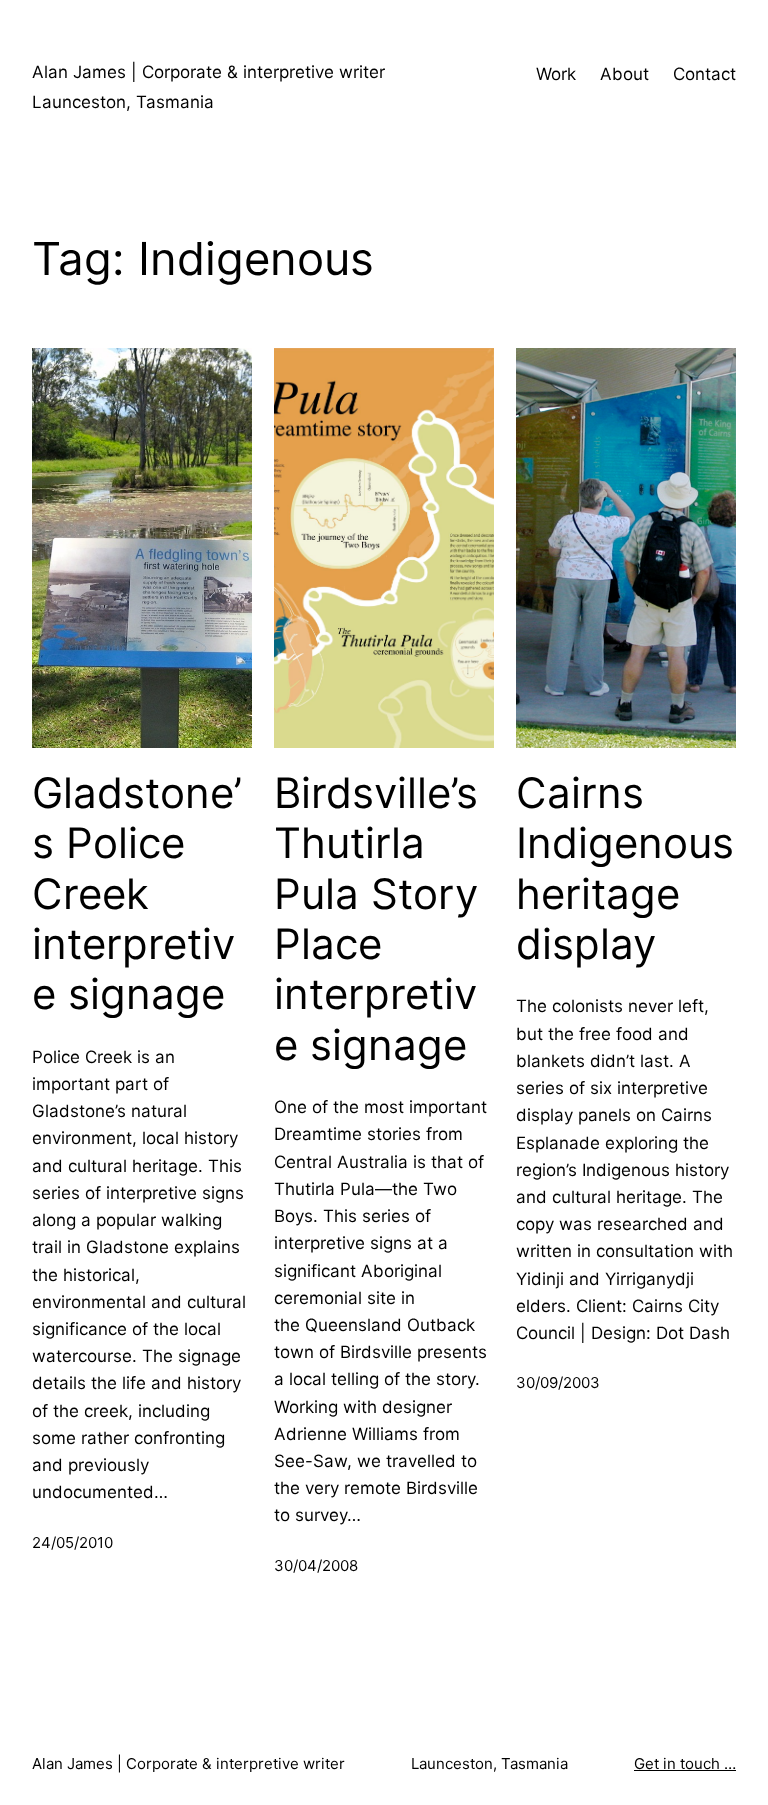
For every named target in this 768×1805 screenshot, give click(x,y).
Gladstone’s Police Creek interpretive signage (137, 894)
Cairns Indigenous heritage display (625, 868)
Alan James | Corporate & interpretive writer (208, 72)
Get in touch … (685, 1763)
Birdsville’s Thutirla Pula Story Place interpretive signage (376, 919)
